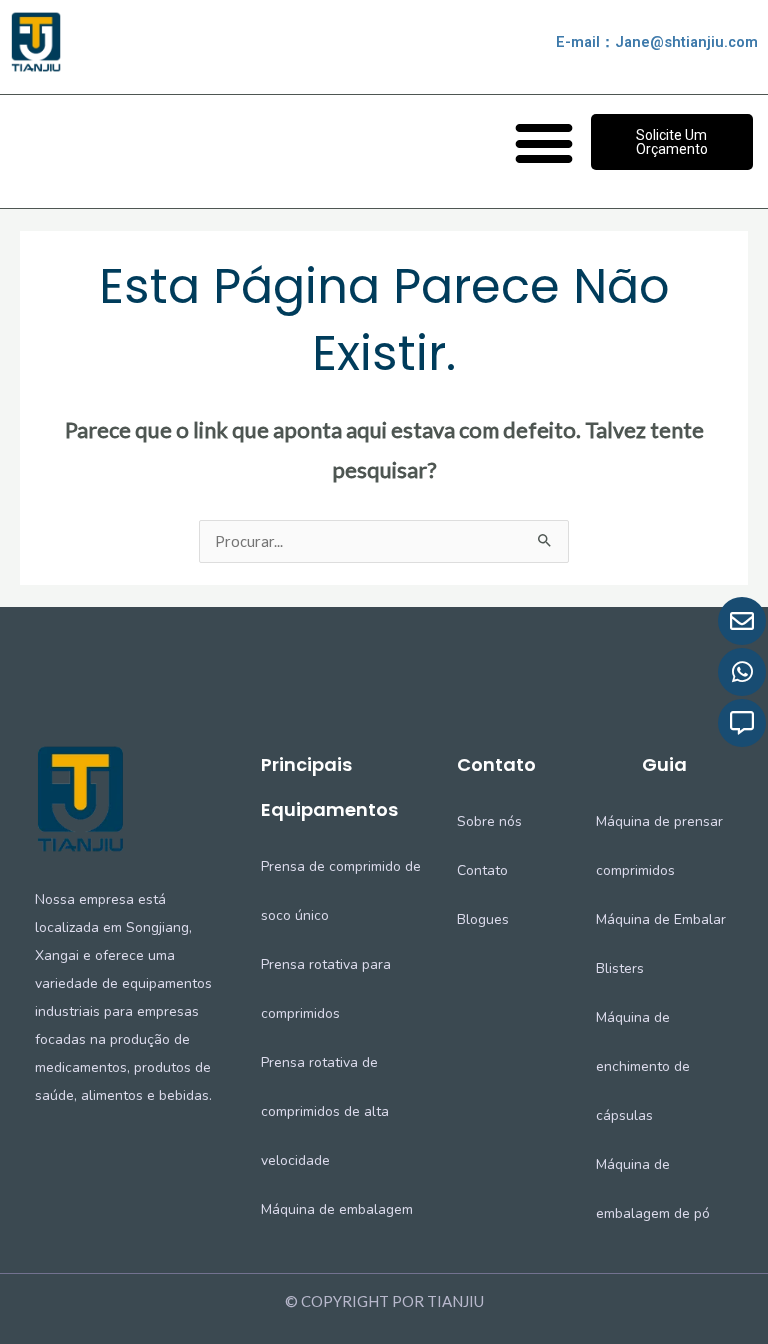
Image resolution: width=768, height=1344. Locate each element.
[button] (544, 141)
